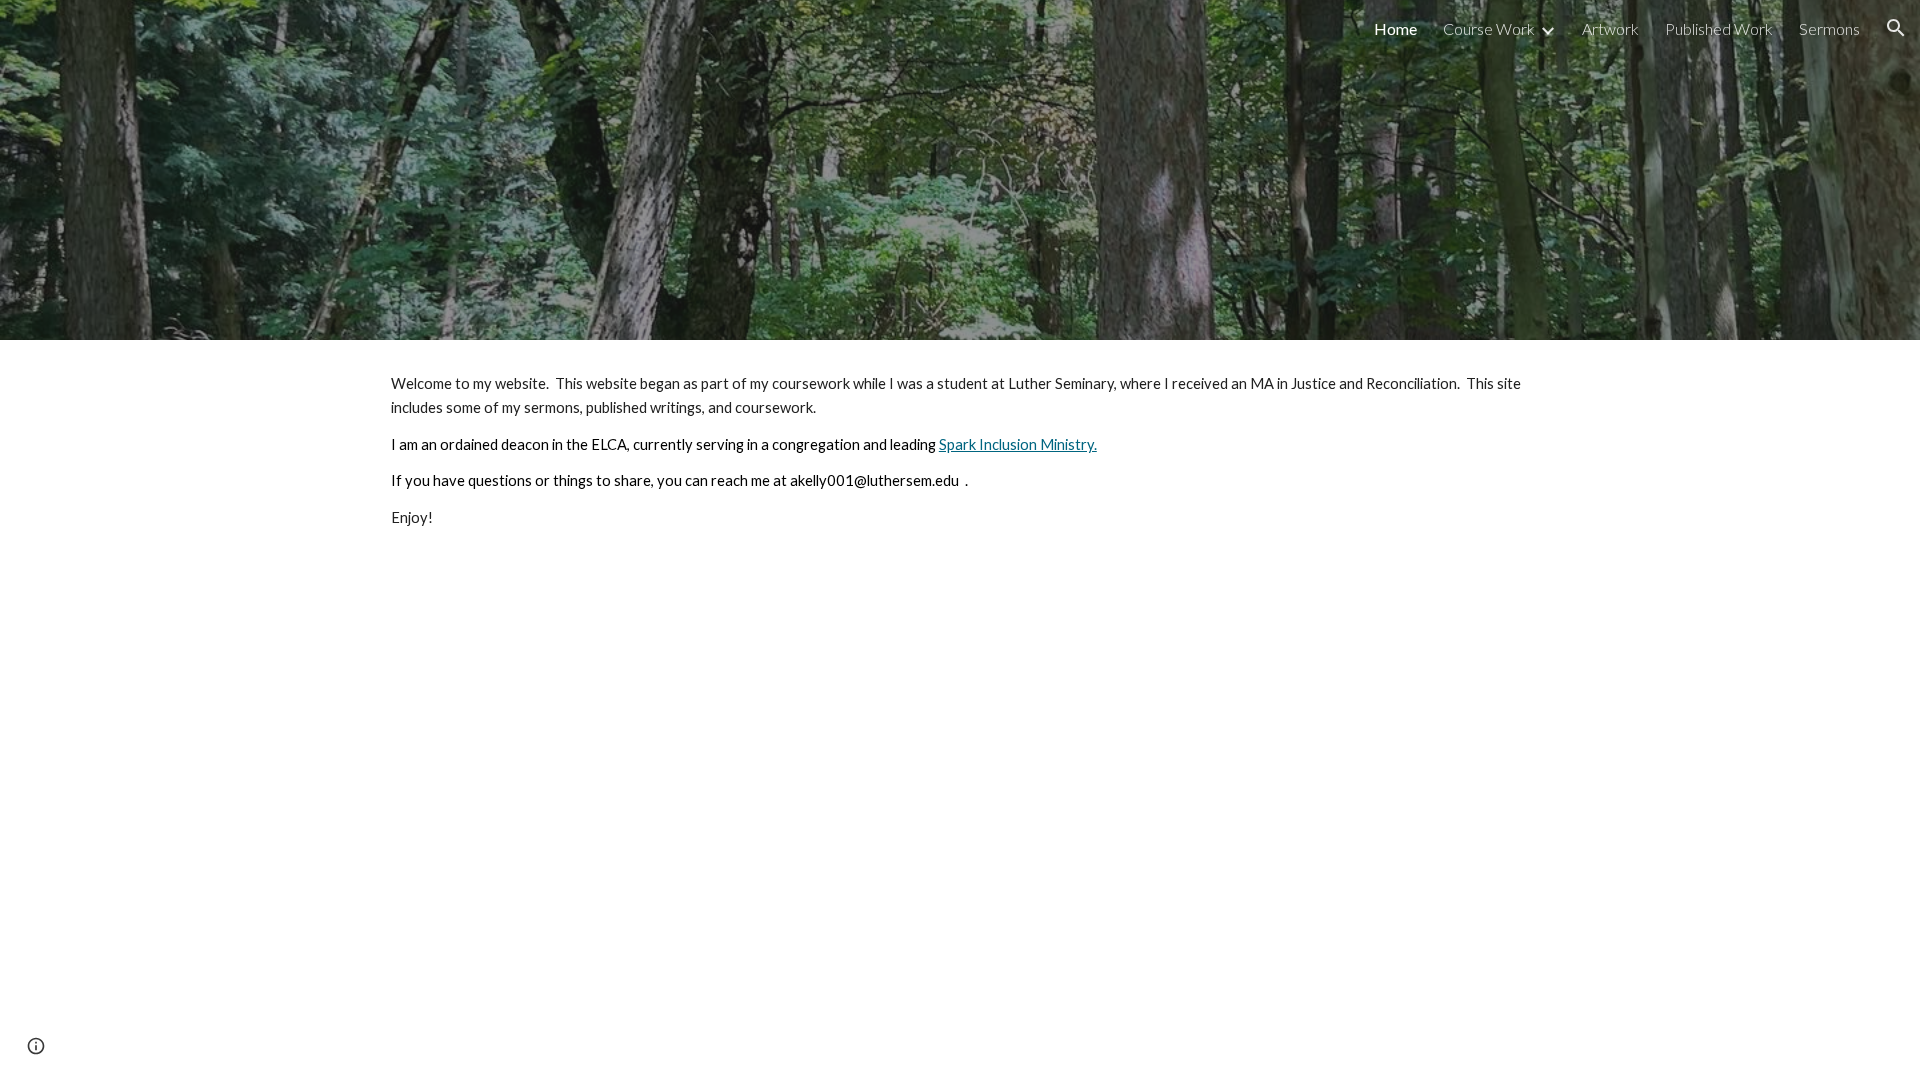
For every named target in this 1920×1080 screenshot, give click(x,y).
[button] (1896, 28)
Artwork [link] (1610, 28)
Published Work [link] (1719, 28)
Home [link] (1395, 28)
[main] (960, 451)
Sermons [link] (1829, 28)
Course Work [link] (1489, 28)
